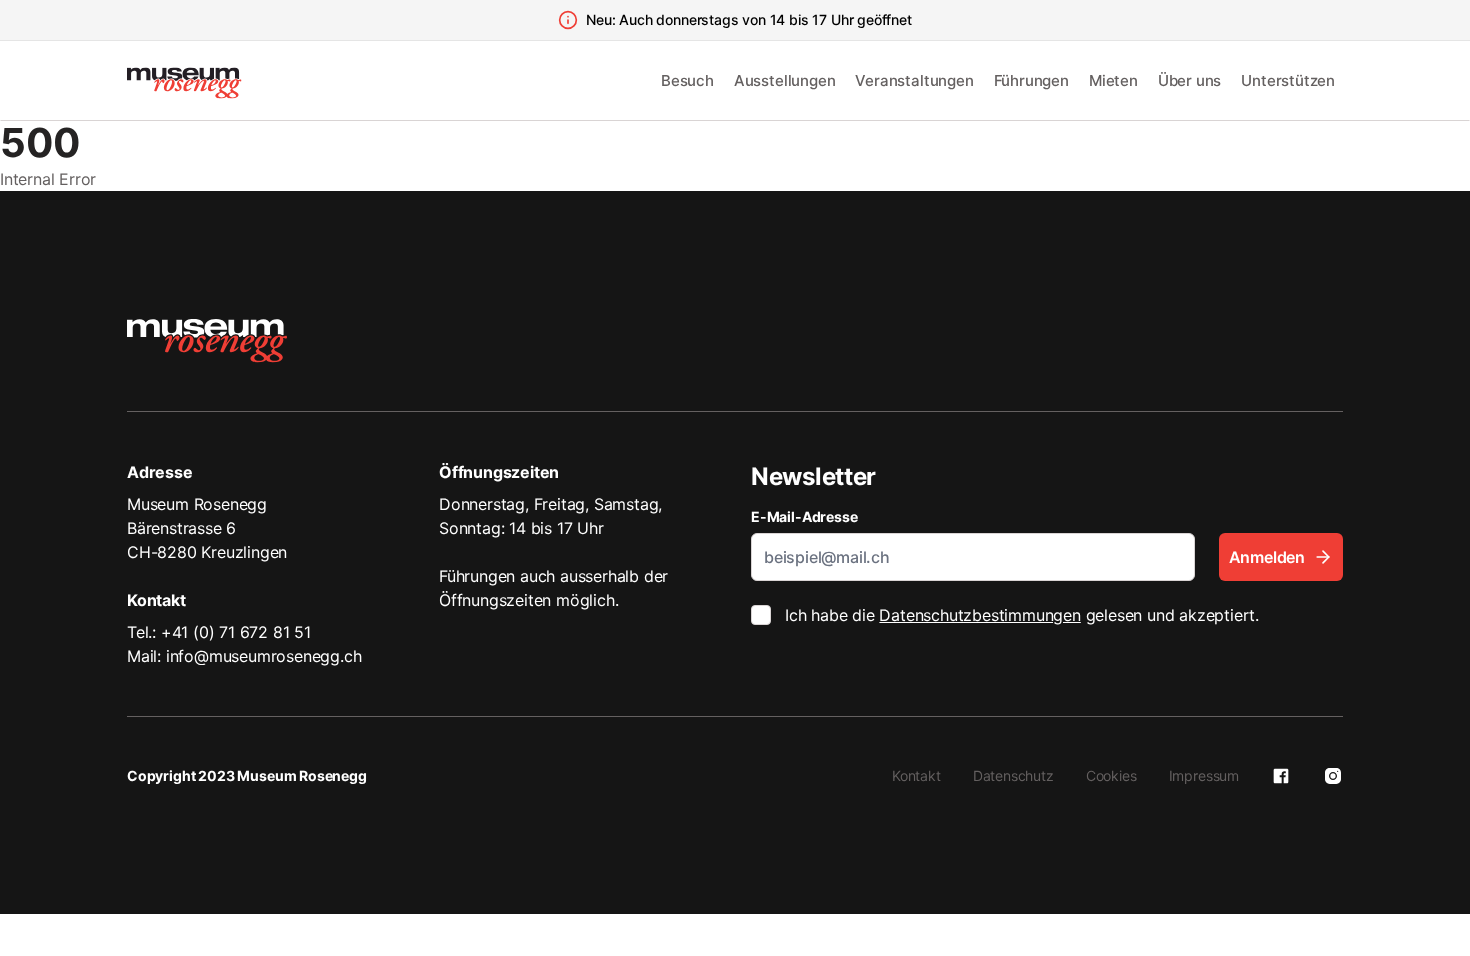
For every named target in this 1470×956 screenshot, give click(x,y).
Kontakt (916, 775)
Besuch (687, 80)
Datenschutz (1013, 775)
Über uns (1190, 80)
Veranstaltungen (914, 80)
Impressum (1204, 775)
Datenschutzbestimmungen (979, 615)
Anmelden (1267, 557)
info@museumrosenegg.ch (264, 656)
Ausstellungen (785, 80)
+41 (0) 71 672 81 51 (236, 632)
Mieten (1113, 80)
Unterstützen (1288, 80)
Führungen (1031, 80)
